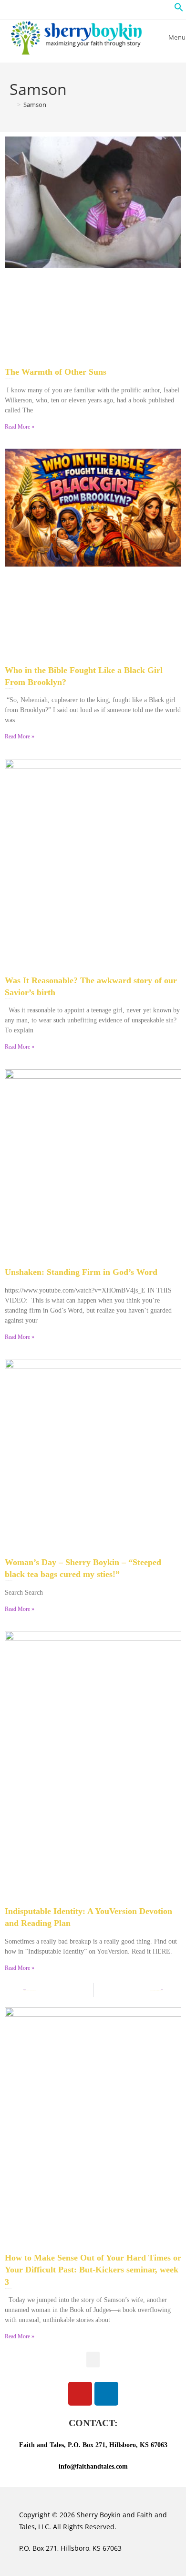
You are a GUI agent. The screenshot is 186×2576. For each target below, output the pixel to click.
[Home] (12, 105)
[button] (179, 9)
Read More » (20, 427)
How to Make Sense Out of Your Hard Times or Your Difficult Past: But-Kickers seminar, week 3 (93, 2270)
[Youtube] (80, 2394)
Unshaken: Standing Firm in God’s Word (81, 1272)
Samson (35, 105)
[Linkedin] (106, 2394)
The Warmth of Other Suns (56, 372)
